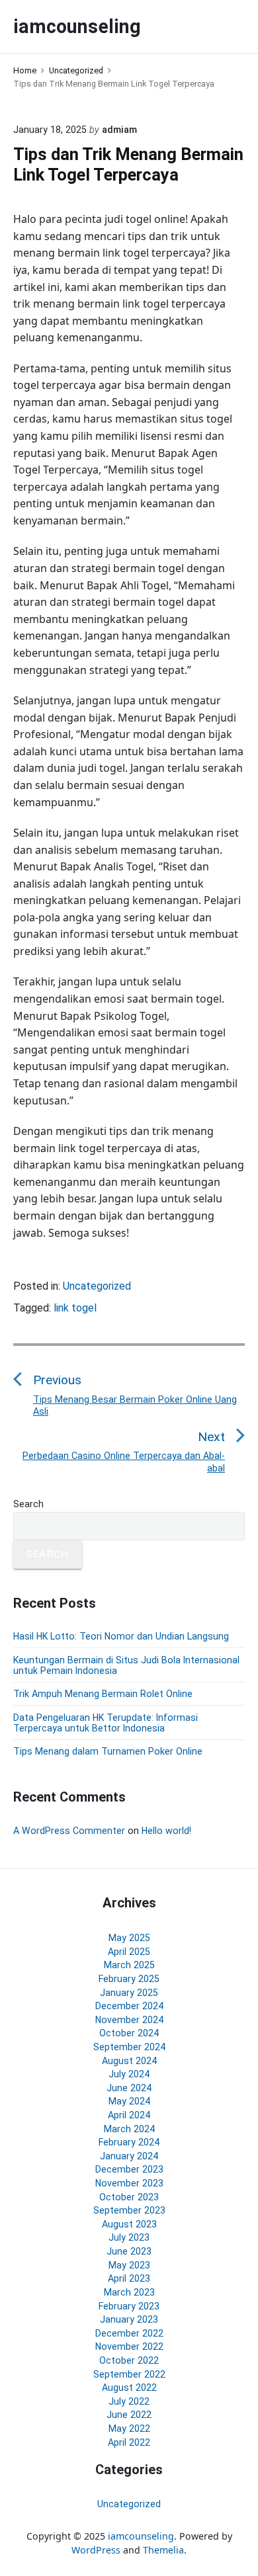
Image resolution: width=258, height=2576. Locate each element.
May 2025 (129, 1938)
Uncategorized (97, 1286)
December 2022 (129, 2333)
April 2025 (129, 1952)
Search (28, 1504)
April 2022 (129, 2442)
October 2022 (129, 2360)
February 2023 (129, 2306)
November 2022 (129, 2347)
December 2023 (129, 2169)
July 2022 (129, 2401)
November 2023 (129, 2183)
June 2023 (129, 2251)
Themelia (163, 2550)
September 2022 (129, 2374)
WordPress (96, 2550)
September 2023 (129, 2210)
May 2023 (129, 2265)
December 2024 (129, 2006)
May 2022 (129, 2429)
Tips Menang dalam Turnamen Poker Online (108, 1751)
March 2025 (129, 1965)
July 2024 (129, 2074)
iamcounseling (141, 2536)
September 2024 (129, 2047)
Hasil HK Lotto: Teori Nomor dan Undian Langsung (121, 1636)
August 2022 (129, 2388)
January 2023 (129, 2319)
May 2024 (129, 2101)
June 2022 (129, 2415)
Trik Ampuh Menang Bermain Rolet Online (103, 1694)
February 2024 (129, 2142)
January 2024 (129, 2156)
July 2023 (129, 2237)
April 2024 (129, 2115)
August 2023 (129, 2224)
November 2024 (129, 2020)
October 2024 (129, 2033)
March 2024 (129, 2129)
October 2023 (129, 2197)
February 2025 (129, 1979)
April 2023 (129, 2278)
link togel (75, 1308)
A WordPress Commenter (69, 1831)
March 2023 (129, 2292)
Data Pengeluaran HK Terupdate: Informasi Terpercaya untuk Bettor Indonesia (106, 1723)
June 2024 (129, 2088)
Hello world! (166, 1831)
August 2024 (129, 2061)
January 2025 (129, 1993)
